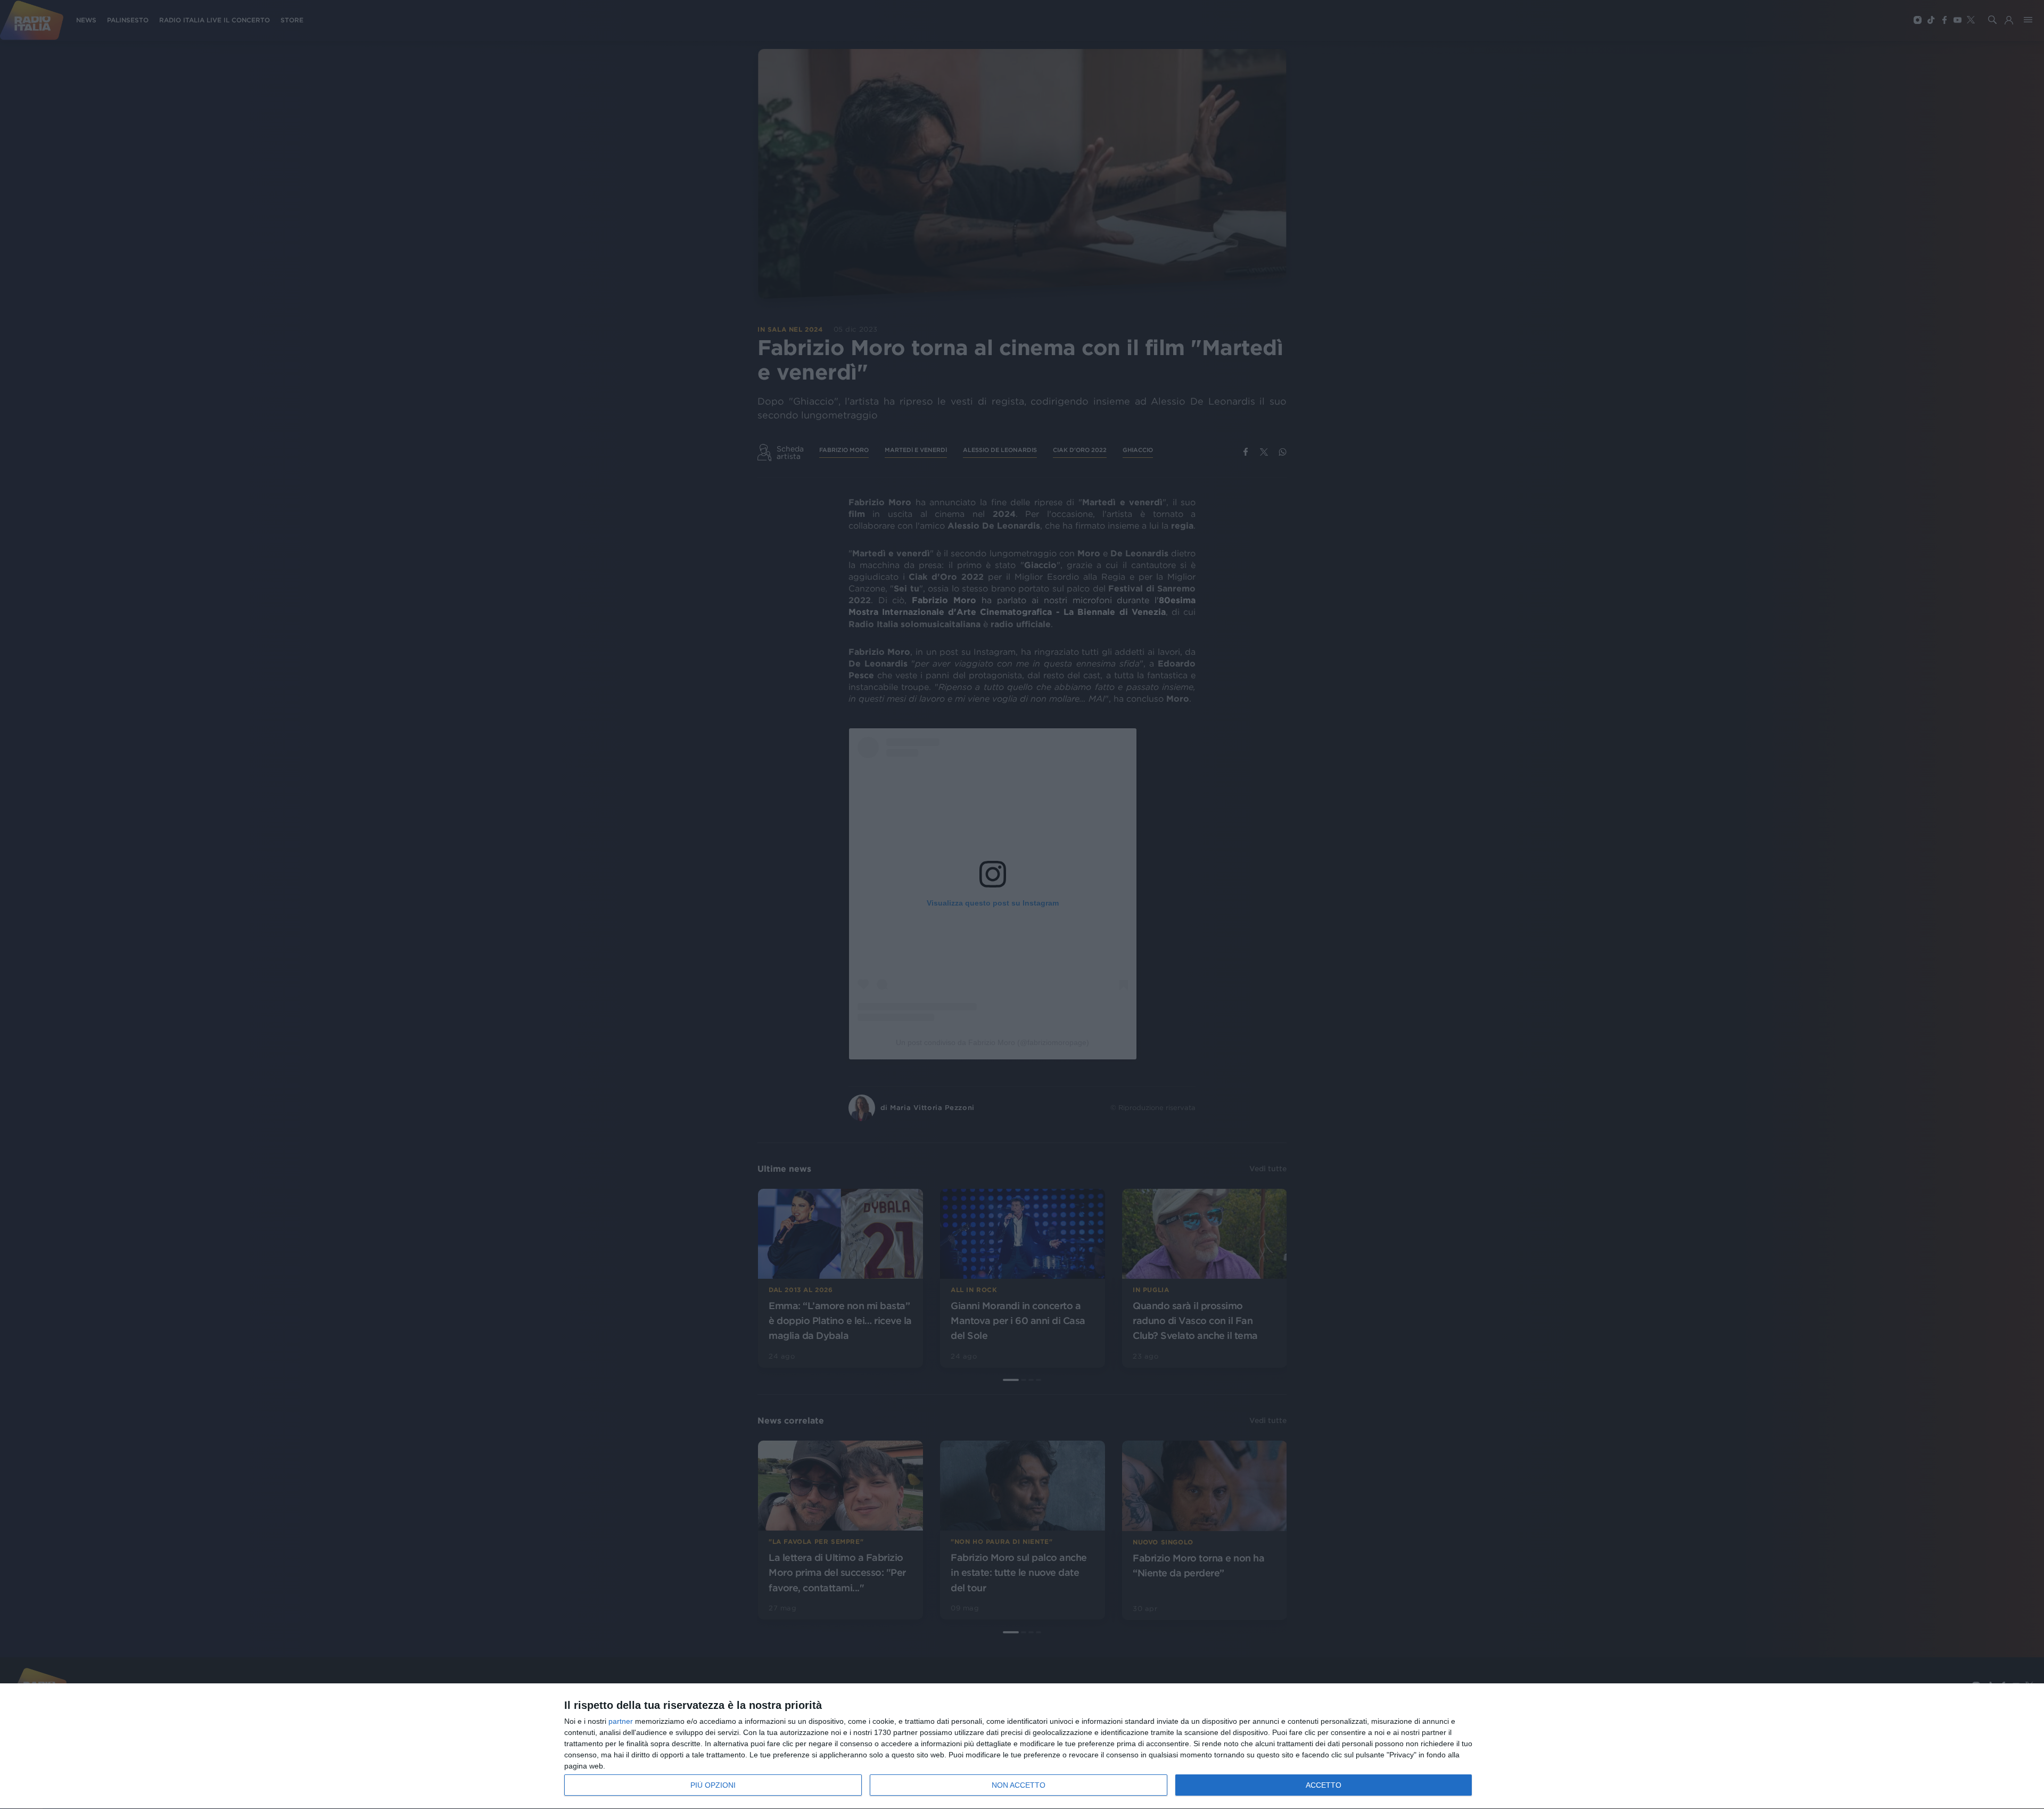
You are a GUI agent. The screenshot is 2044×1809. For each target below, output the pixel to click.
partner (621, 1721)
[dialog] (1022, 1746)
